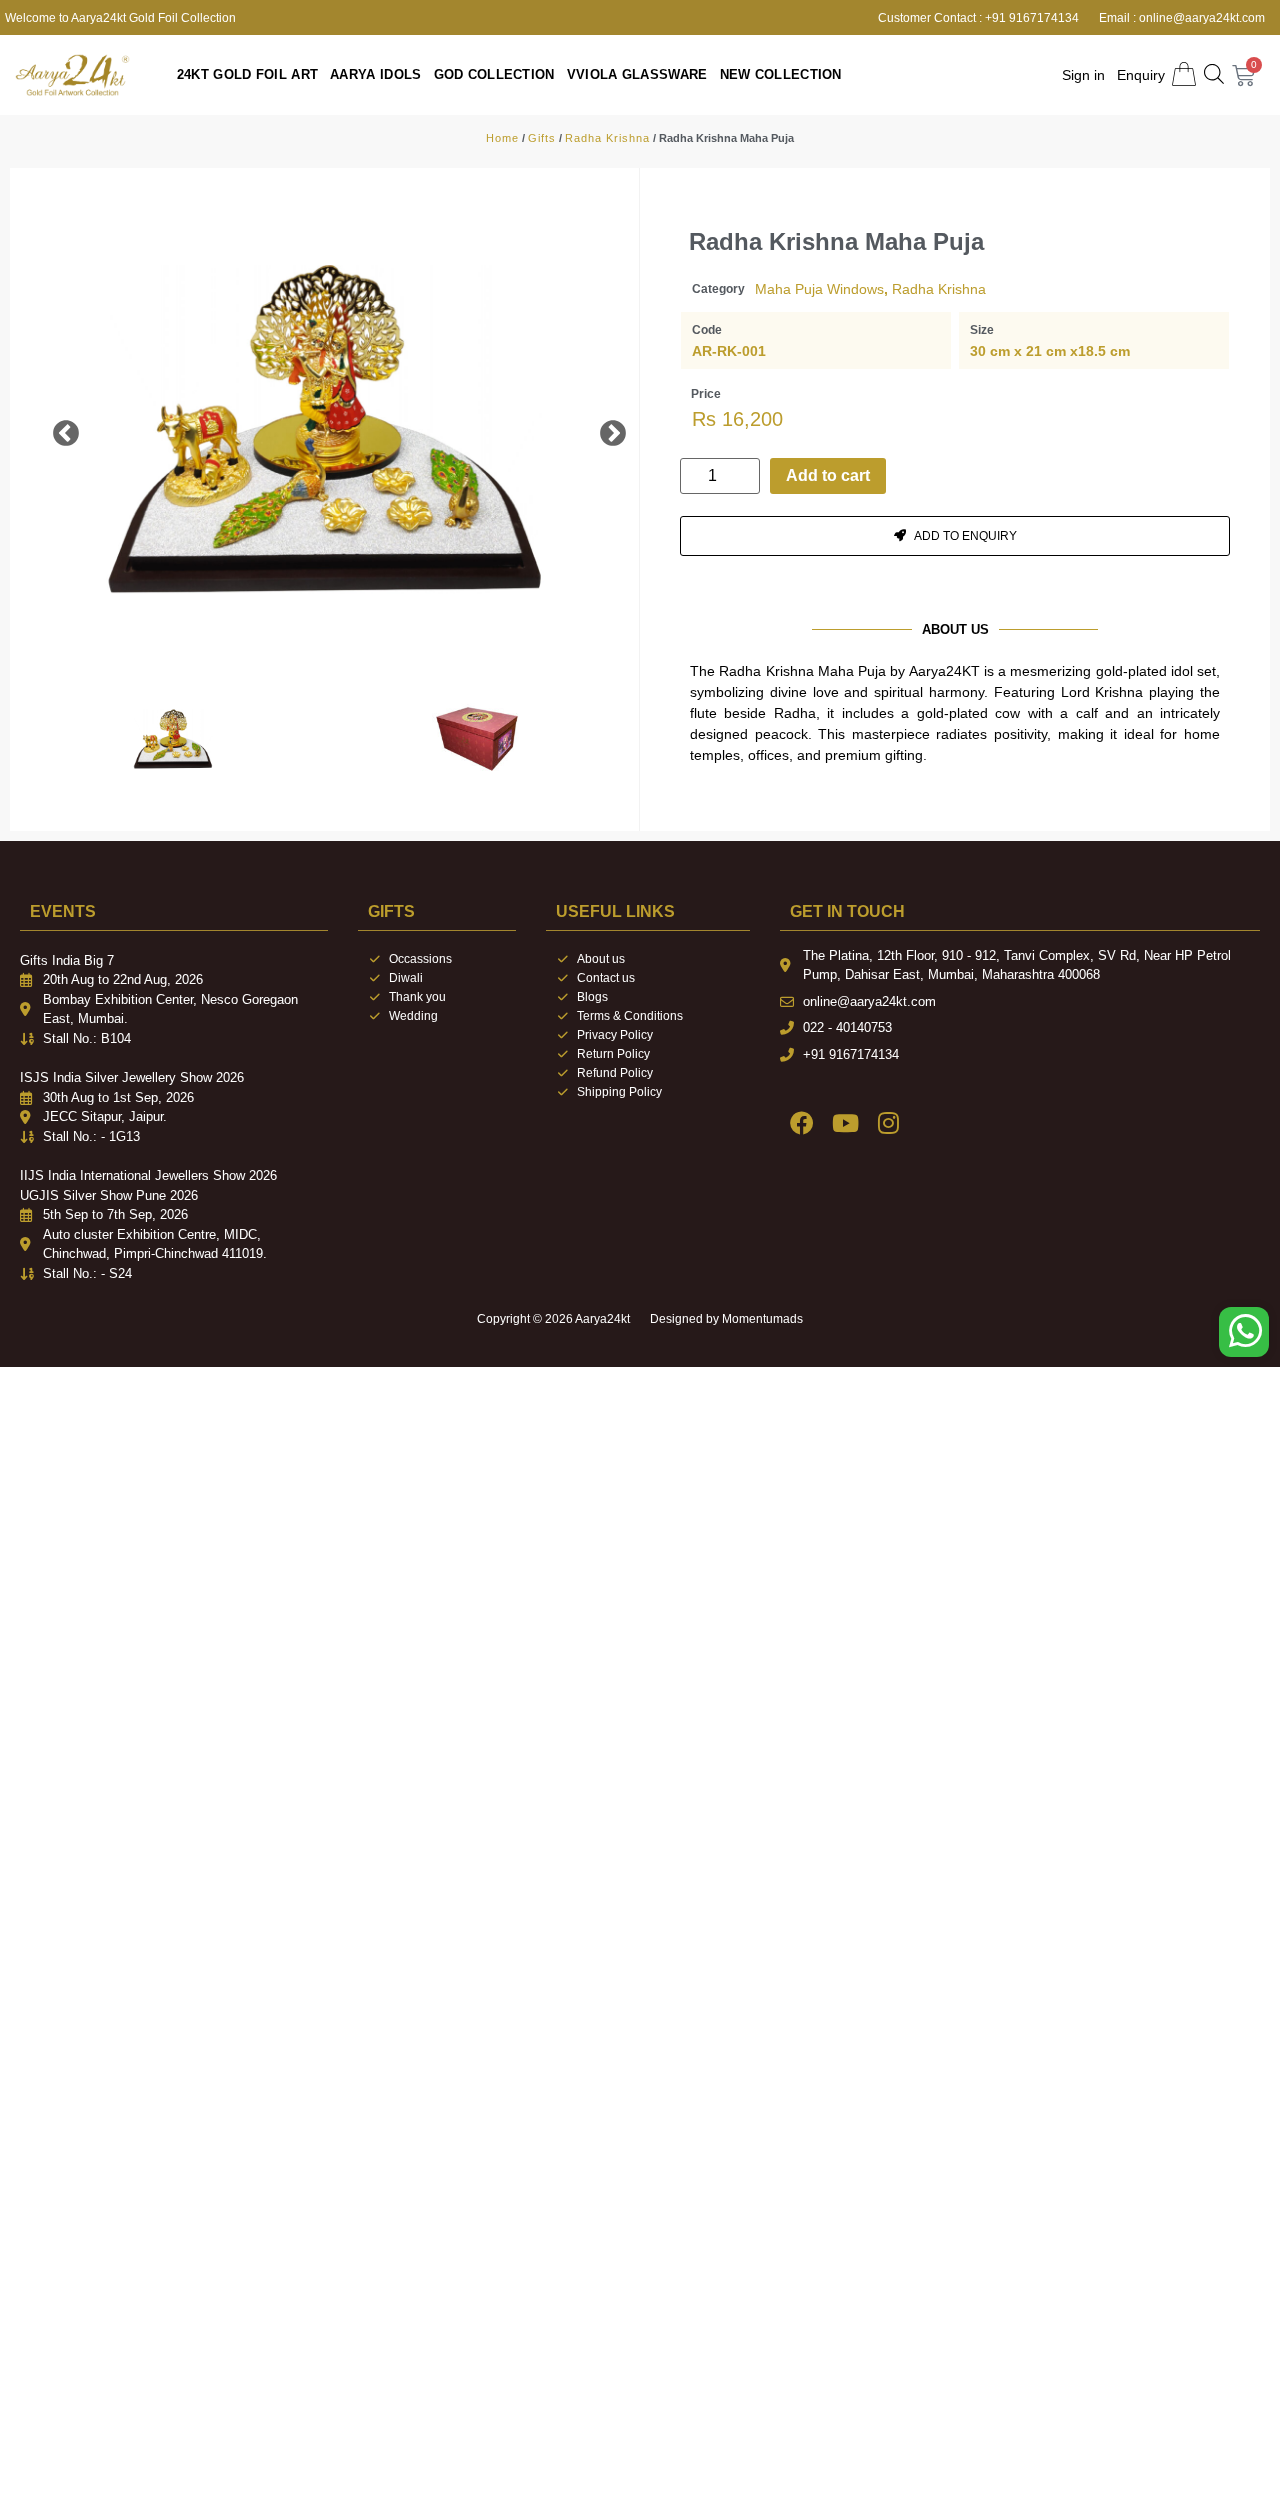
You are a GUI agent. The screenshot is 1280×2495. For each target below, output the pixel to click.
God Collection (532, 74)
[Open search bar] (1214, 74)
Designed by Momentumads (726, 1319)
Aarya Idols (395, 74)
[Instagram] (888, 1122)
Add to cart (828, 475)
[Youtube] (844, 1122)
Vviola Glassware (695, 74)
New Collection (838, 74)
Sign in (1083, 75)
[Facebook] (801, 1122)
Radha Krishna (607, 138)
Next (598, 429)
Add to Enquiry (965, 536)
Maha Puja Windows (819, 289)
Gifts (542, 138)
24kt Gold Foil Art (247, 74)
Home (502, 138)
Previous (51, 429)
